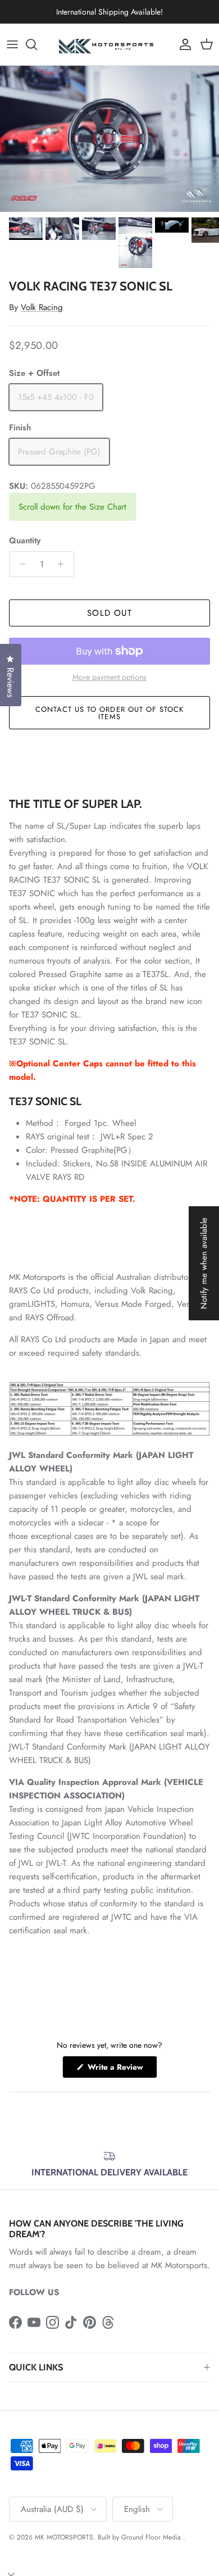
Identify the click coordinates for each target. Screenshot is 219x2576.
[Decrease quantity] (19, 564)
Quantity (25, 541)
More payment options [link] (109, 677)
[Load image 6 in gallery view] (109, 139)
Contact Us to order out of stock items (109, 713)
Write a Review (121, 2070)
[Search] (37, 44)
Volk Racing (42, 307)
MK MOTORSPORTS (64, 2537)
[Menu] (12, 44)
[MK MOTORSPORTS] (109, 44)
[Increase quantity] (64, 564)
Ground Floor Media (151, 2537)
